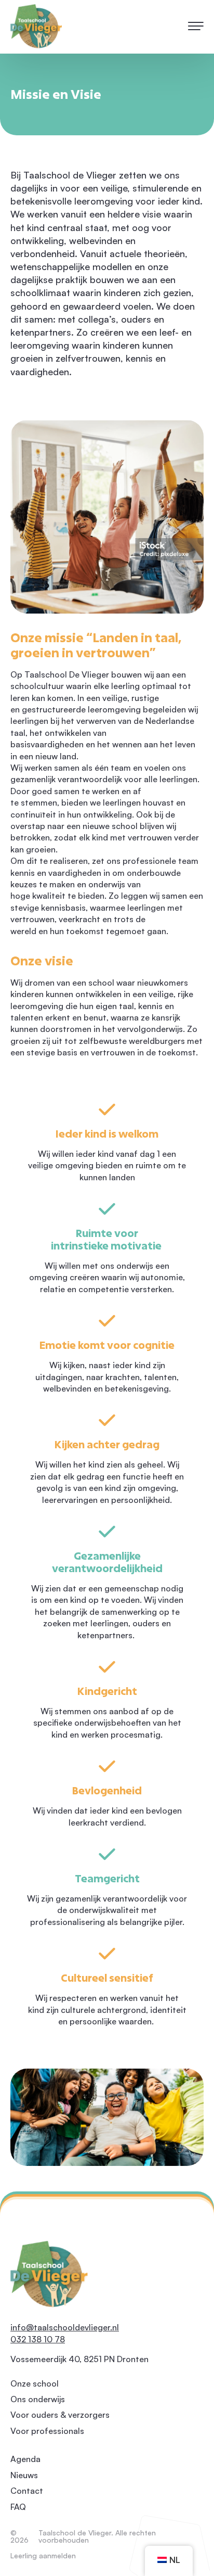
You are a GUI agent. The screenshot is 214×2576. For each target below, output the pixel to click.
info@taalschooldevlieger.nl (65, 2327)
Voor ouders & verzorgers (60, 2415)
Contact (27, 2491)
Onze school (35, 2383)
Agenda (25, 2459)
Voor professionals (47, 2431)
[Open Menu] (195, 27)
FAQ (18, 2507)
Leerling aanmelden (43, 2556)
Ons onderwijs (38, 2399)
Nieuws (24, 2475)
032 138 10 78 (38, 2339)
